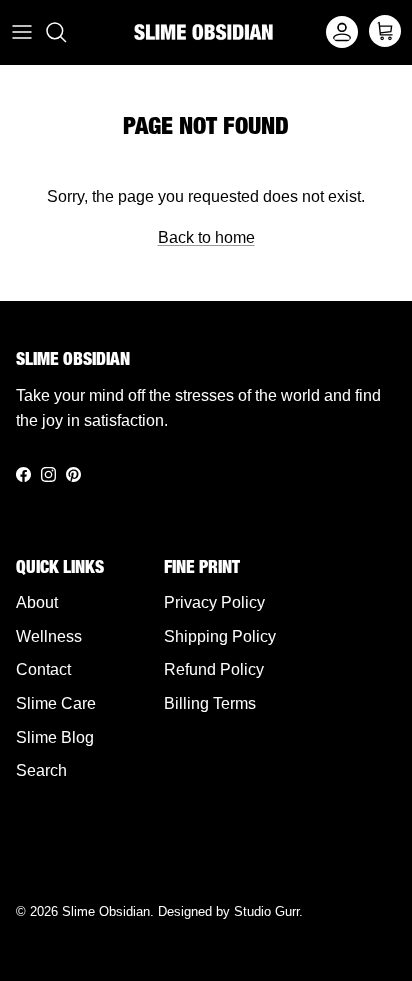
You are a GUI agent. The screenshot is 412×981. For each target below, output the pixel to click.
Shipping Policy (220, 636)
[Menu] (22, 32)
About (37, 602)
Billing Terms (210, 703)
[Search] (66, 32)
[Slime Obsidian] (203, 32)
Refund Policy (214, 669)
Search (41, 770)
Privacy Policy (214, 602)
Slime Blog (55, 737)
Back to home (206, 237)
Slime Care (56, 703)
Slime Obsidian (106, 911)
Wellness (49, 636)
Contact (43, 669)
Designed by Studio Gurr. (230, 911)
